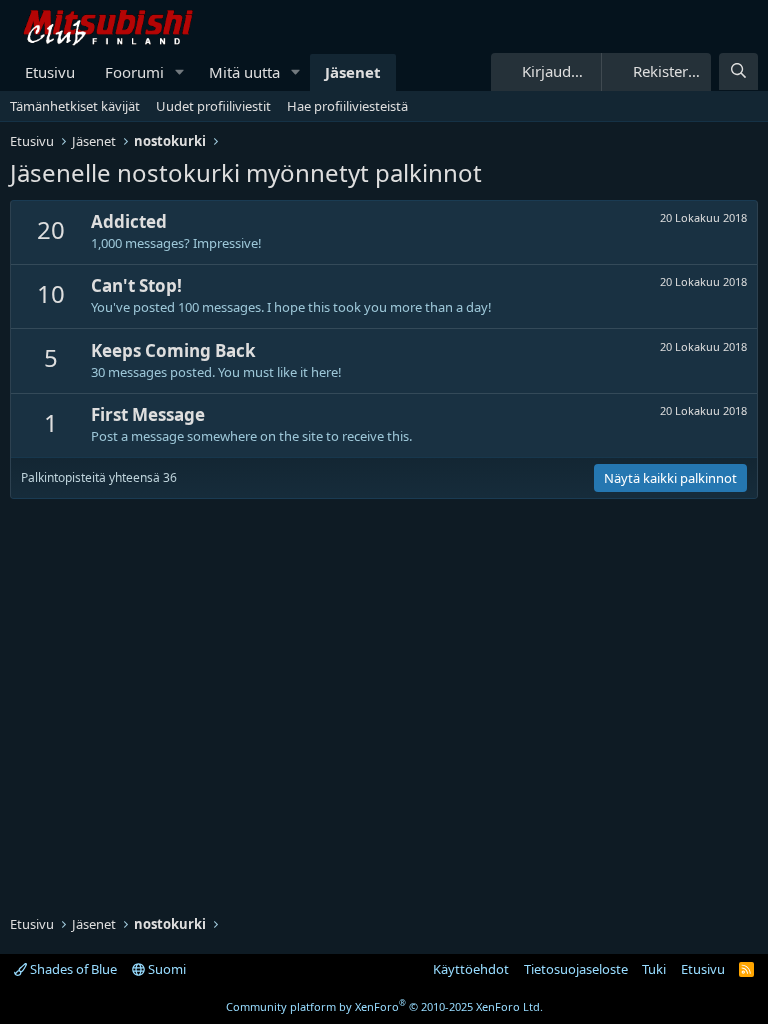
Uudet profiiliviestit (213, 106)
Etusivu (50, 72)
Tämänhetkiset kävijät (75, 106)
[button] (180, 72)
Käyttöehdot (471, 969)
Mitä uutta (244, 72)
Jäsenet (353, 72)
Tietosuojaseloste (576, 969)
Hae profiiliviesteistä (347, 106)
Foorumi (134, 72)
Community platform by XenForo (384, 1006)
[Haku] (738, 71)
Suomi (165, 969)
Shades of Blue (72, 969)
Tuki (654, 969)
